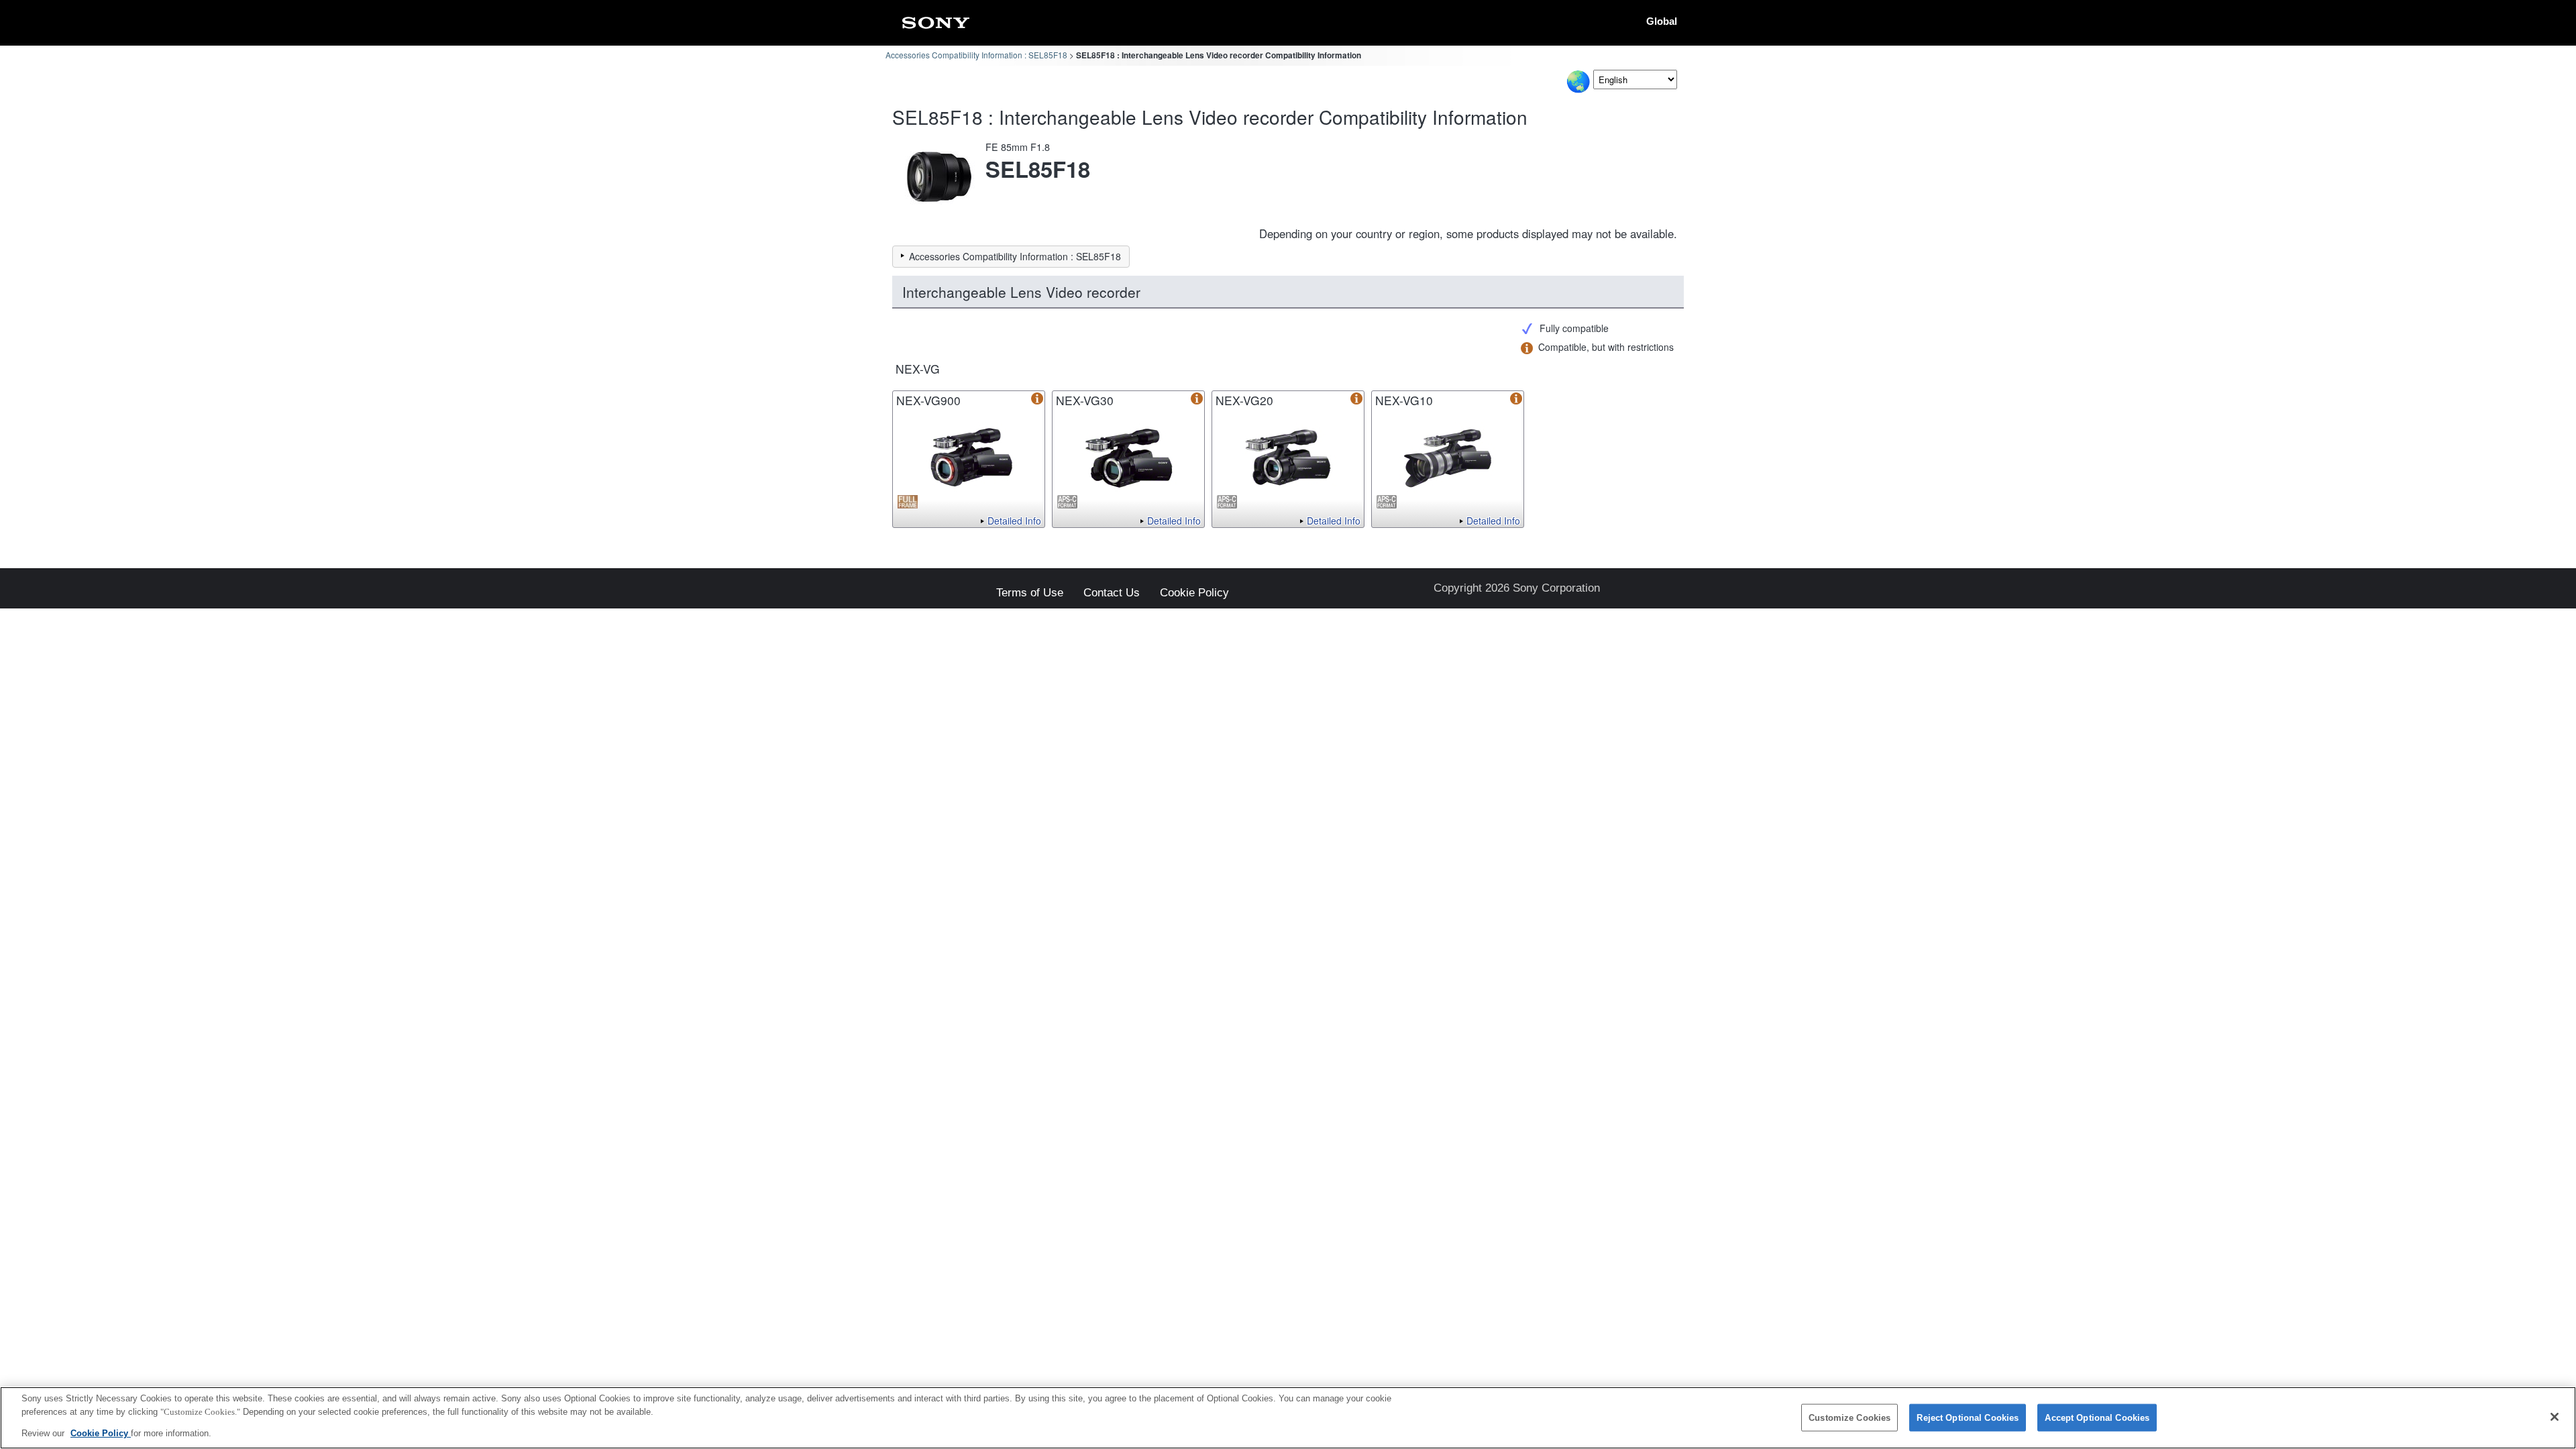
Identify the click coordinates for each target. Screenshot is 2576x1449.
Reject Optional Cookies (1968, 1417)
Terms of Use (1030, 593)
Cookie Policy (1194, 593)
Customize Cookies (1849, 1417)
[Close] (2555, 1417)
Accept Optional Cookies (2097, 1417)
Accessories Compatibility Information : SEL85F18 (976, 55)
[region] (1288, 1418)
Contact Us (1112, 593)
